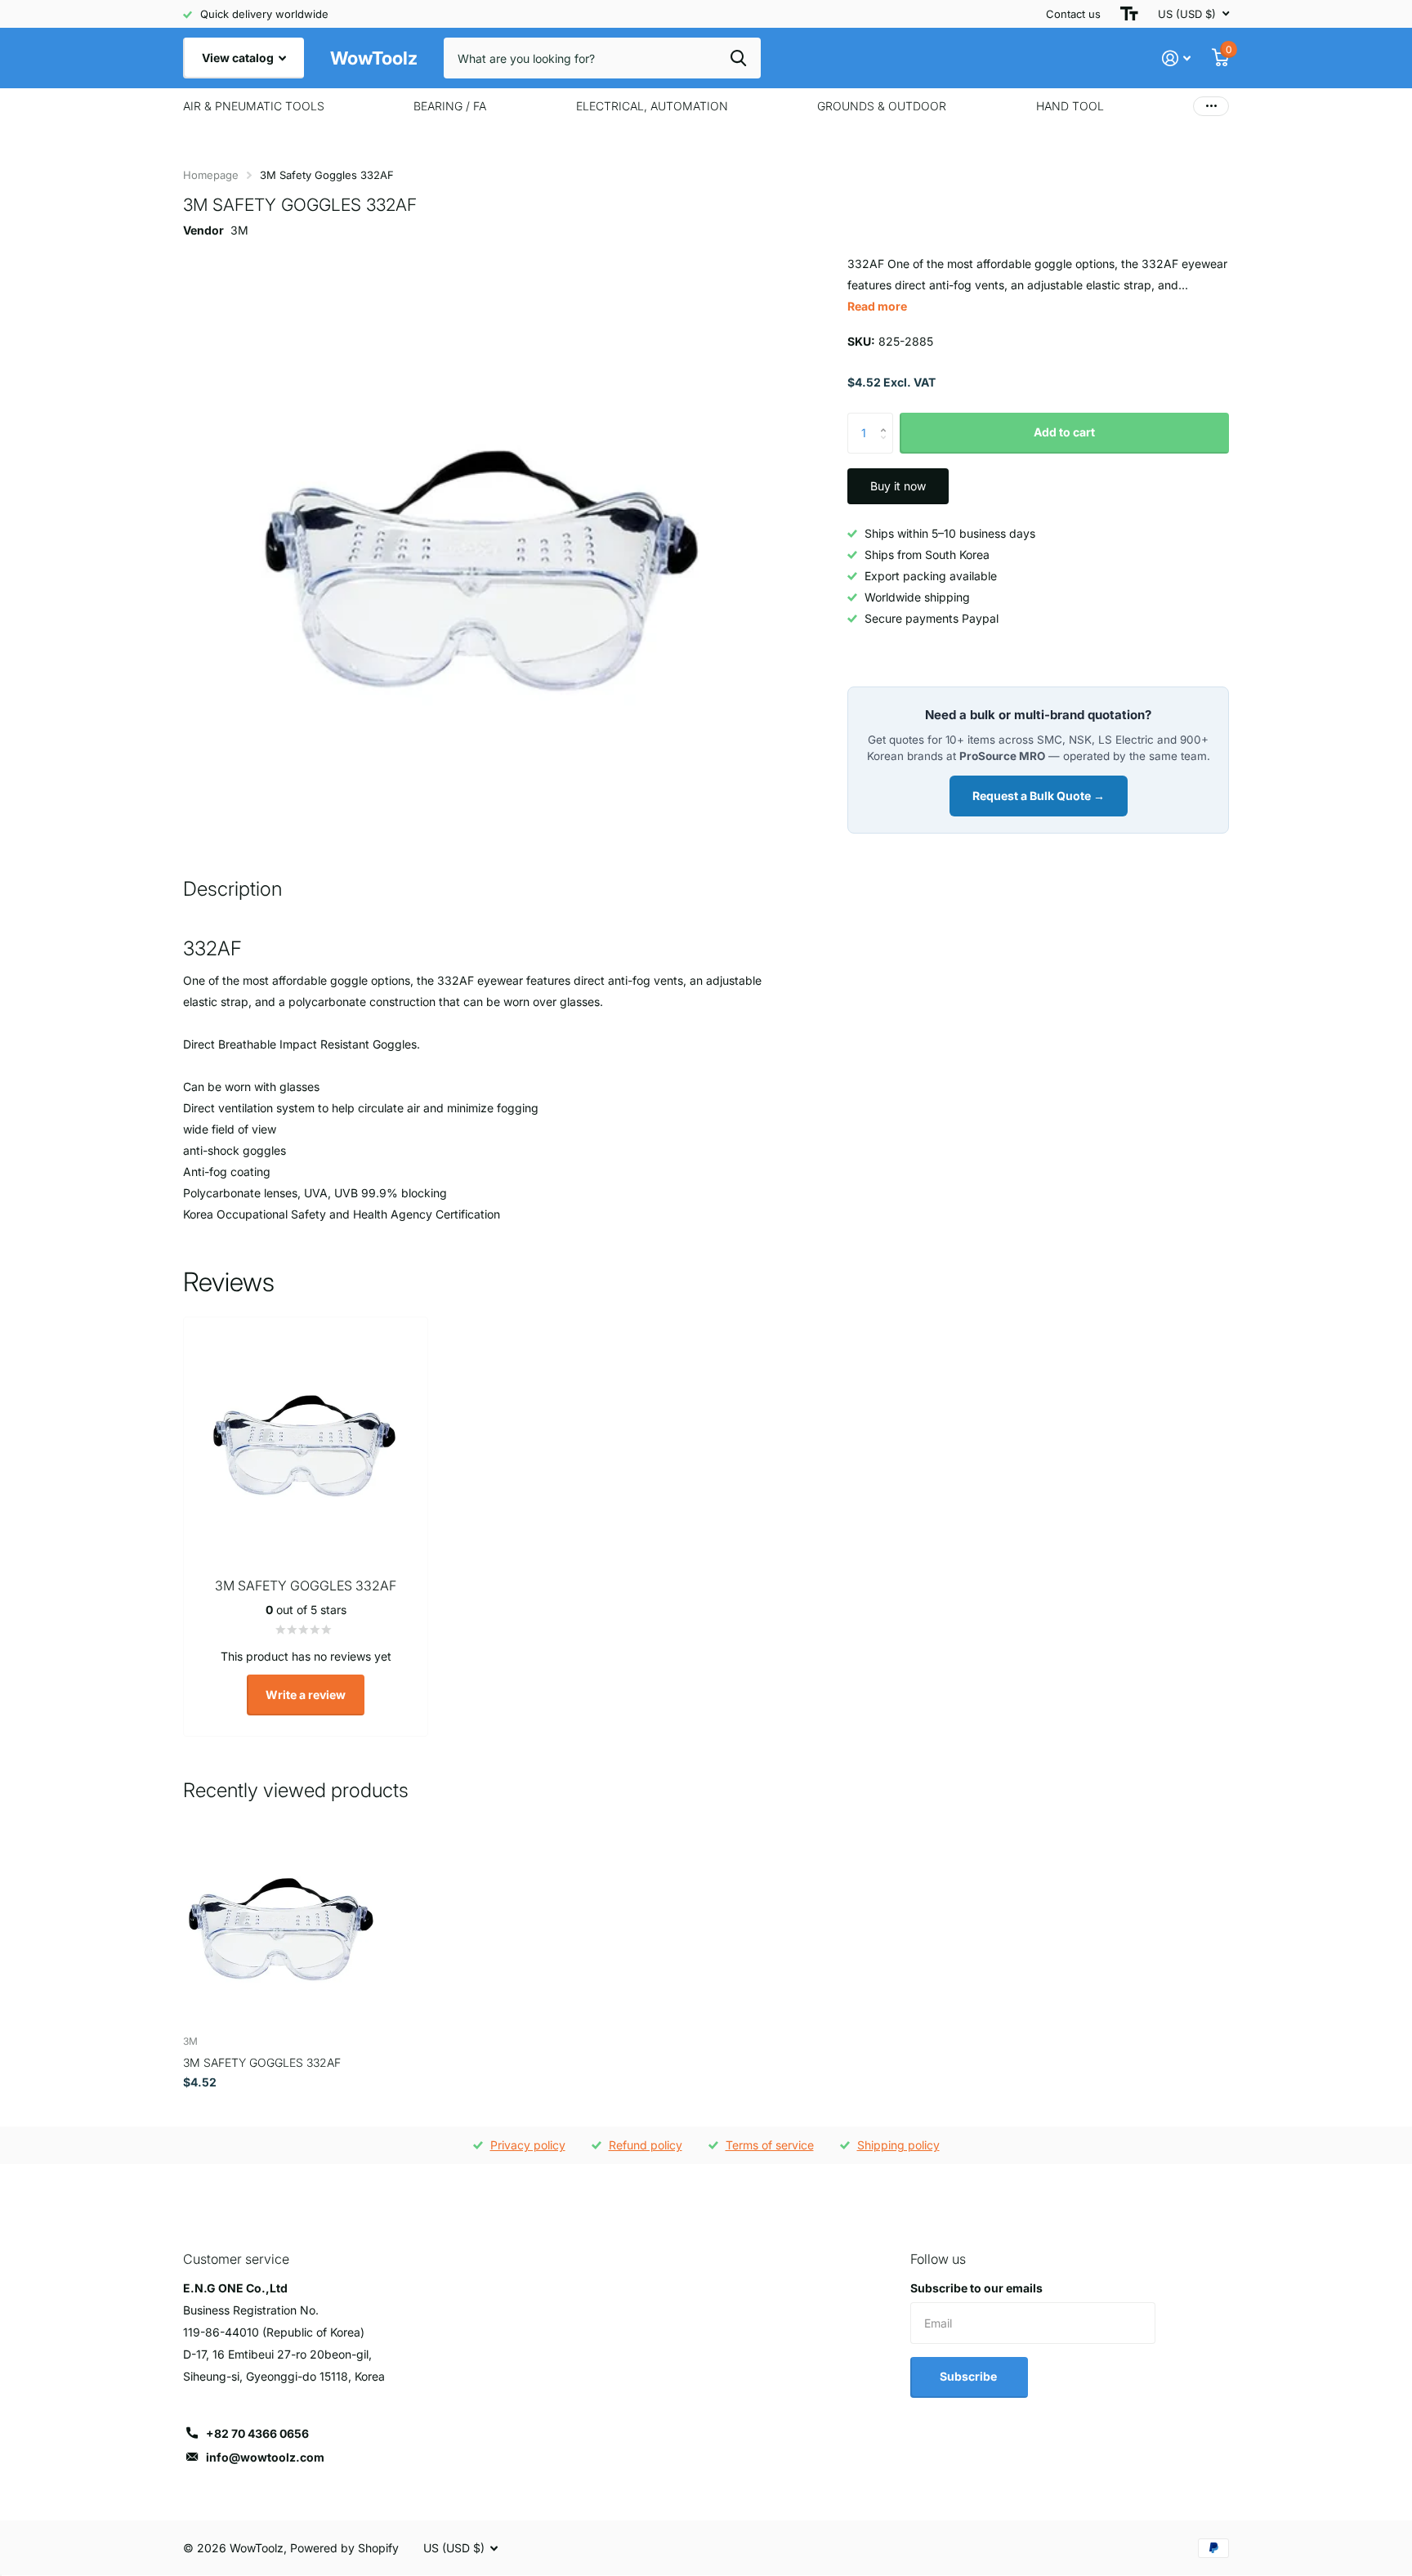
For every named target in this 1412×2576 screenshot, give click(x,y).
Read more (877, 306)
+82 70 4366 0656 (257, 2433)
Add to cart (1064, 432)
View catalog (239, 58)
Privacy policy (528, 2145)
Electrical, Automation (652, 106)
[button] (887, 419)
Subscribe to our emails (976, 2288)
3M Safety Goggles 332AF (262, 2062)
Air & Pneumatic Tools (254, 106)
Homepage (211, 175)
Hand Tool (1070, 106)
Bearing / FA (450, 106)
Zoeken (738, 58)
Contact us (1073, 14)
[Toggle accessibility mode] (1129, 14)
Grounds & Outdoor (882, 106)
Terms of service (770, 2145)
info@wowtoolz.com (265, 2457)
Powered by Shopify (344, 2548)
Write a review (306, 1695)
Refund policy (646, 2145)
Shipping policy (898, 2145)
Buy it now (898, 486)
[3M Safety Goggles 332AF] (282, 1923)
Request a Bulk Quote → (1039, 796)
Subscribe (970, 2376)
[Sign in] (1176, 58)
